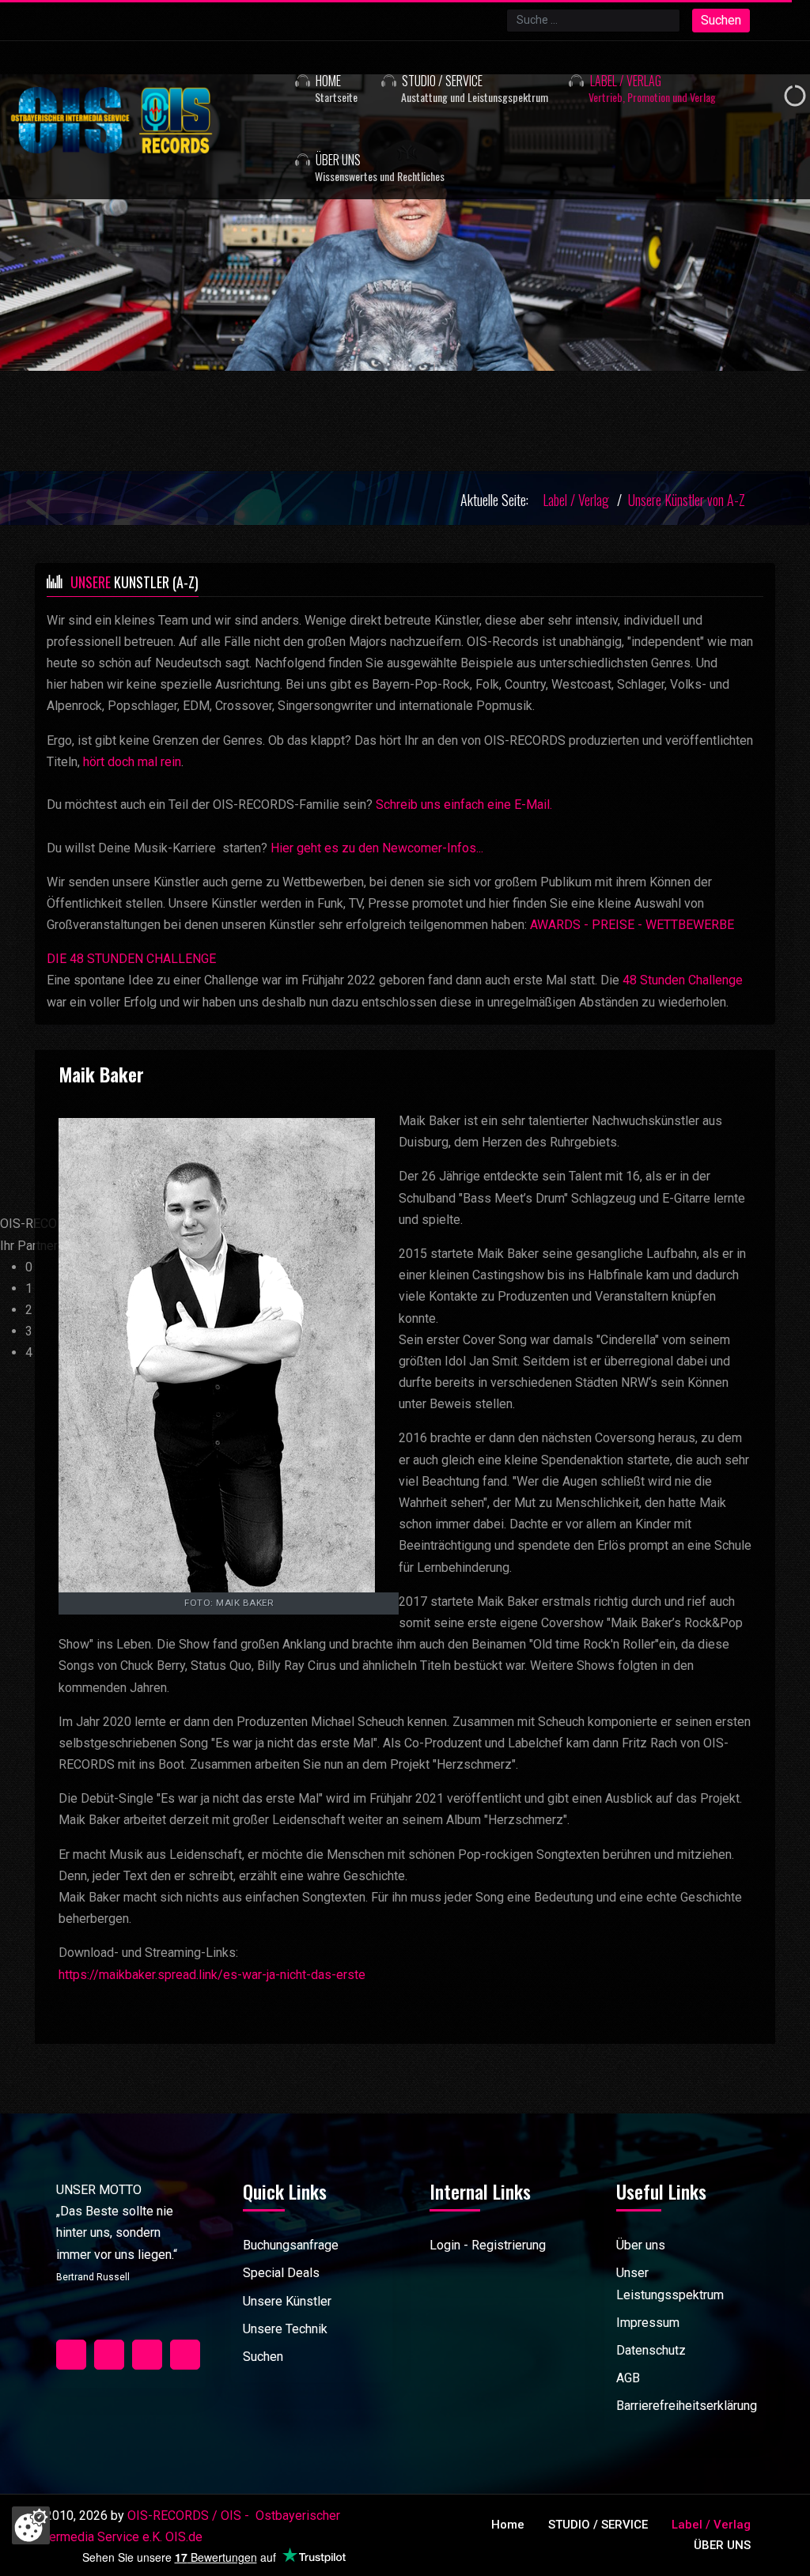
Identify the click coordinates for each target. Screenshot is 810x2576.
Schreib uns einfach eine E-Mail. (464, 805)
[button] (455, 81)
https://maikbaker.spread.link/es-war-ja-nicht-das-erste (212, 1975)
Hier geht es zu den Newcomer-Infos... (377, 848)
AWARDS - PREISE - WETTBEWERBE (632, 925)
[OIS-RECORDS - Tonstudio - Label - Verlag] (142, 120)
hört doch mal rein (132, 762)
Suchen (721, 20)
